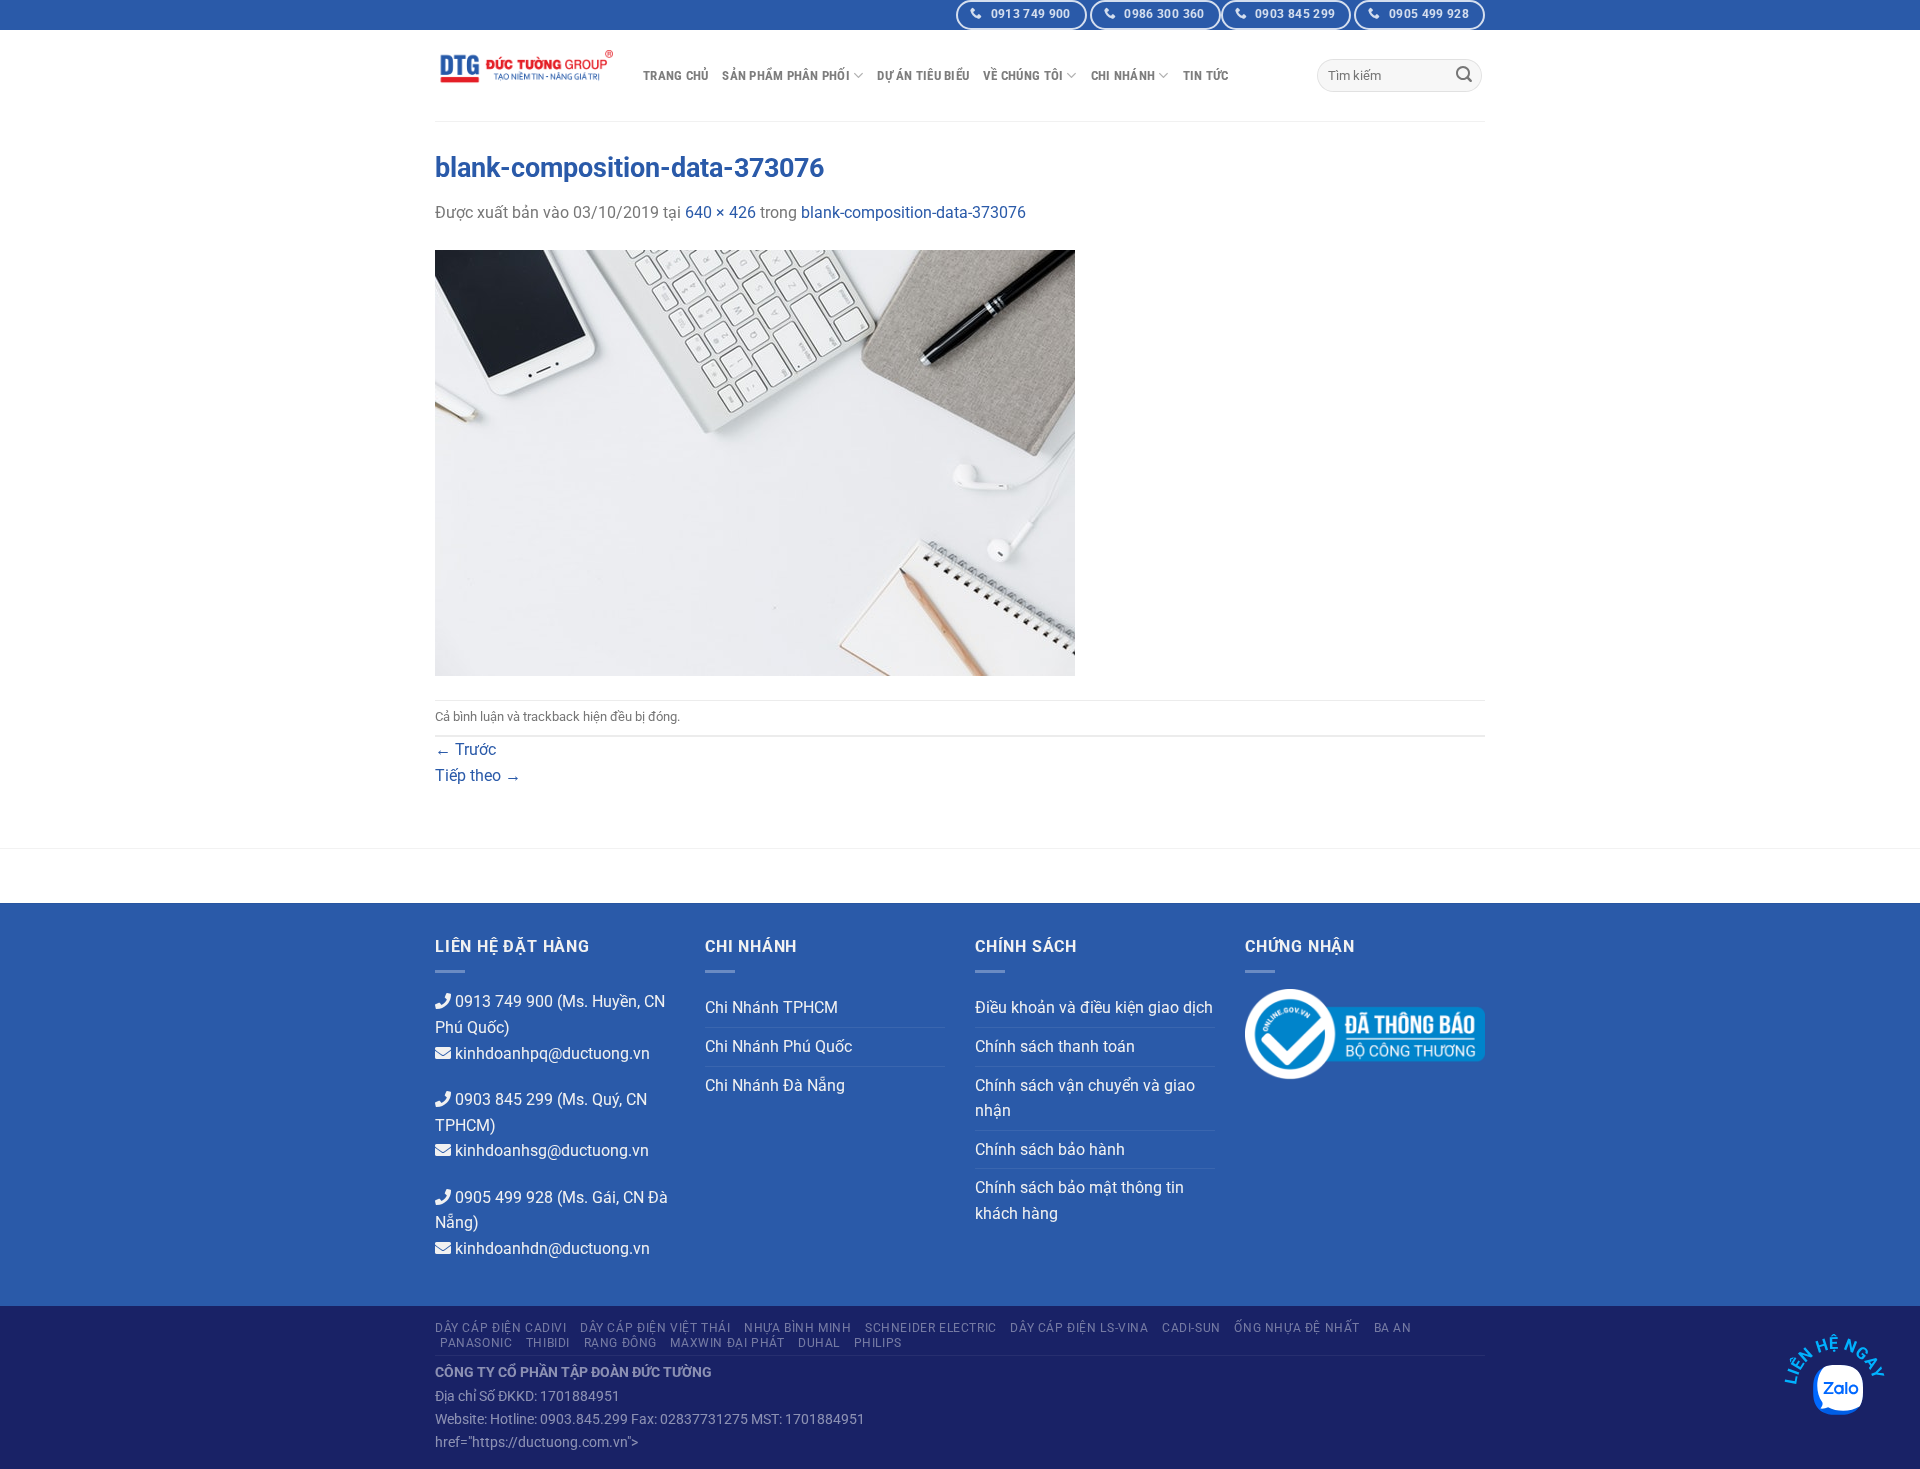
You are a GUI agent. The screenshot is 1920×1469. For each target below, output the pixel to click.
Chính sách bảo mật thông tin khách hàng (1079, 1200)
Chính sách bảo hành (1050, 1149)
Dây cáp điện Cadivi (501, 1328)
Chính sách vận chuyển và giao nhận (1085, 1098)
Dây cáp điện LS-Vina (1079, 1328)
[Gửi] (1464, 76)
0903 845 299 (504, 1099)
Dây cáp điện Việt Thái (655, 1328)
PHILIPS (878, 1343)
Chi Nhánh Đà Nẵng (775, 1085)
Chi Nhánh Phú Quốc (778, 1046)
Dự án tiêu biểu (923, 75)
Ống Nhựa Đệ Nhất (1297, 1328)
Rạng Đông (621, 1343)
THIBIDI (548, 1343)
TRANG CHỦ (675, 75)
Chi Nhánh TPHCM (771, 1007)
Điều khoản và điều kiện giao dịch (1094, 1007)
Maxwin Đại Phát (727, 1343)
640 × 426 (720, 212)
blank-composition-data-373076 (913, 212)
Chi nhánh (1123, 75)
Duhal (819, 1343)
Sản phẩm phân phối (786, 75)
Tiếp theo (478, 775)
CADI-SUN (1191, 1328)
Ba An (1393, 1328)
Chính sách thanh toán (1055, 1046)
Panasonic (476, 1343)
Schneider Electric (931, 1328)
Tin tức (1206, 75)
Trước (465, 749)
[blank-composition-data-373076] (755, 461)
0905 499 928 (504, 1197)
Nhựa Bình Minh (798, 1328)
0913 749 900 (504, 1001)
